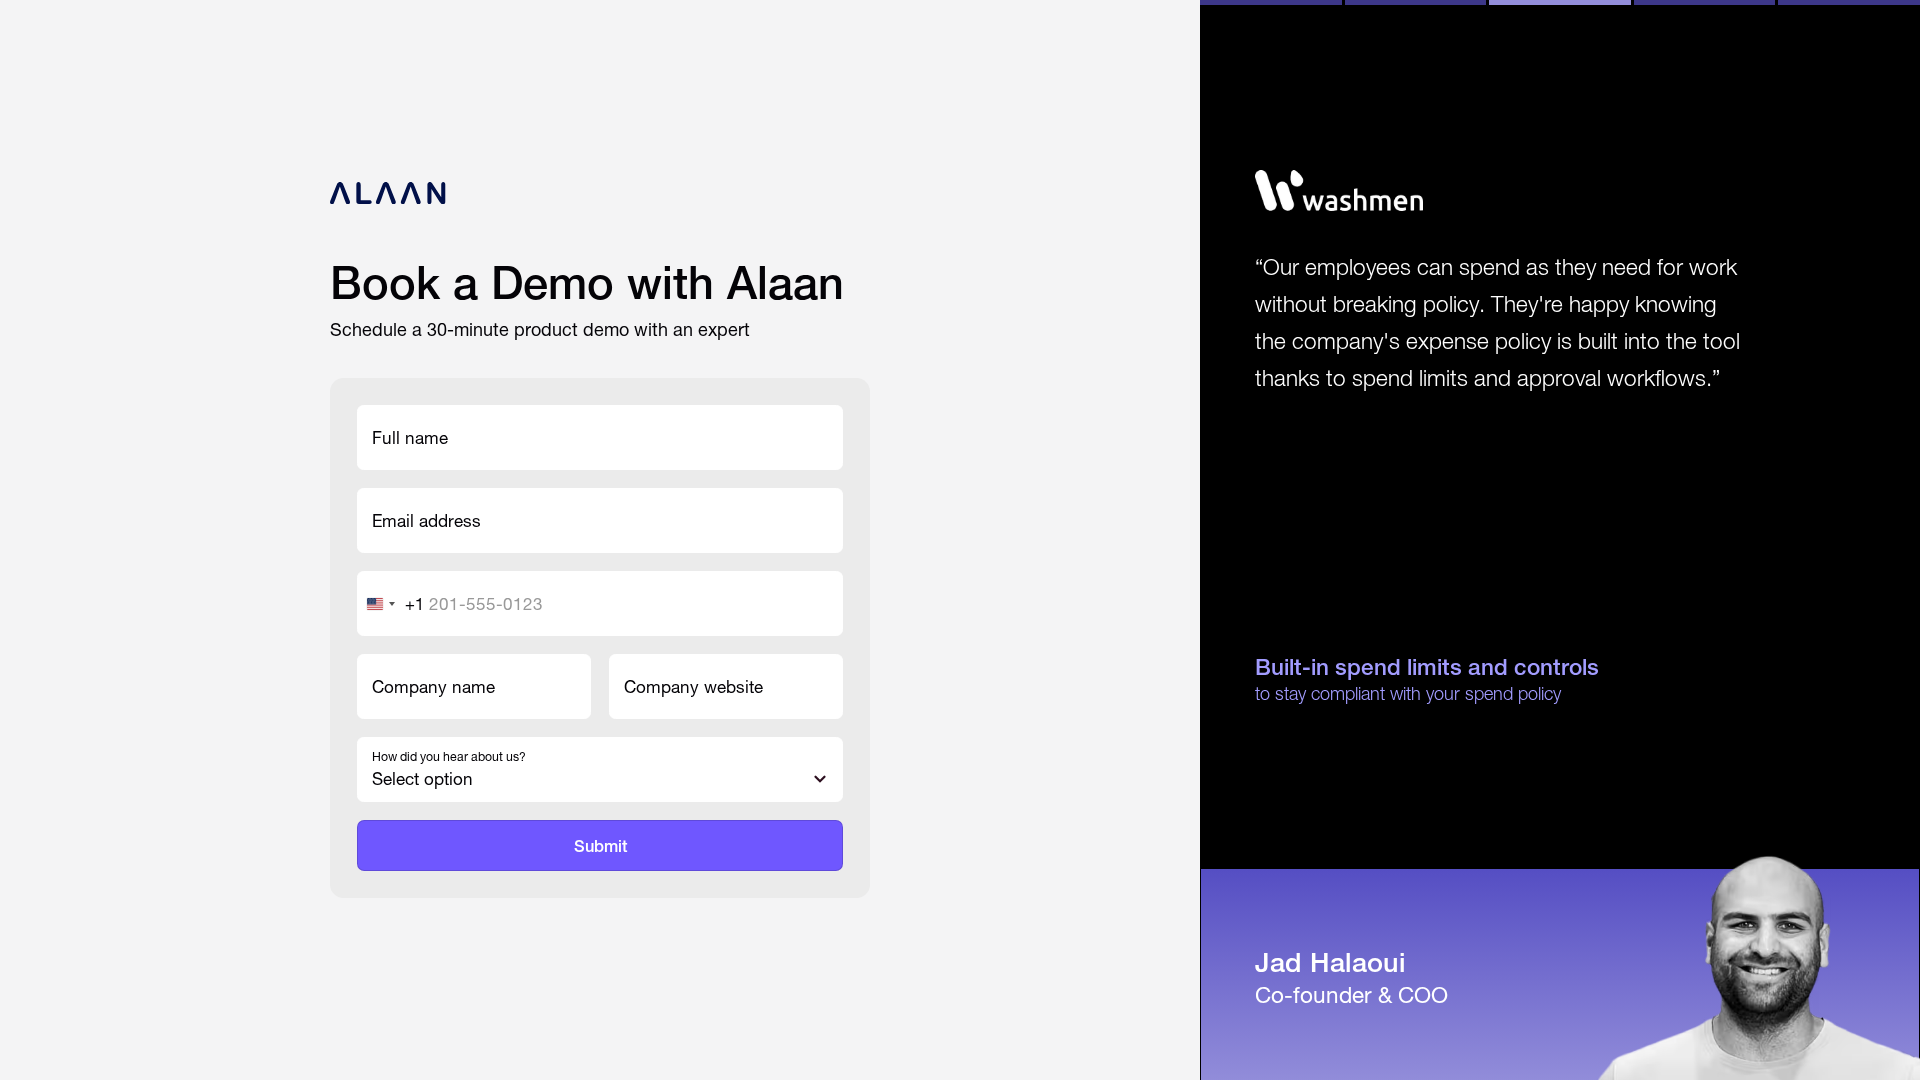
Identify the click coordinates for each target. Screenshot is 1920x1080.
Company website (693, 686)
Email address (426, 520)
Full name (410, 437)
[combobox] (391, 603)
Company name (433, 686)
